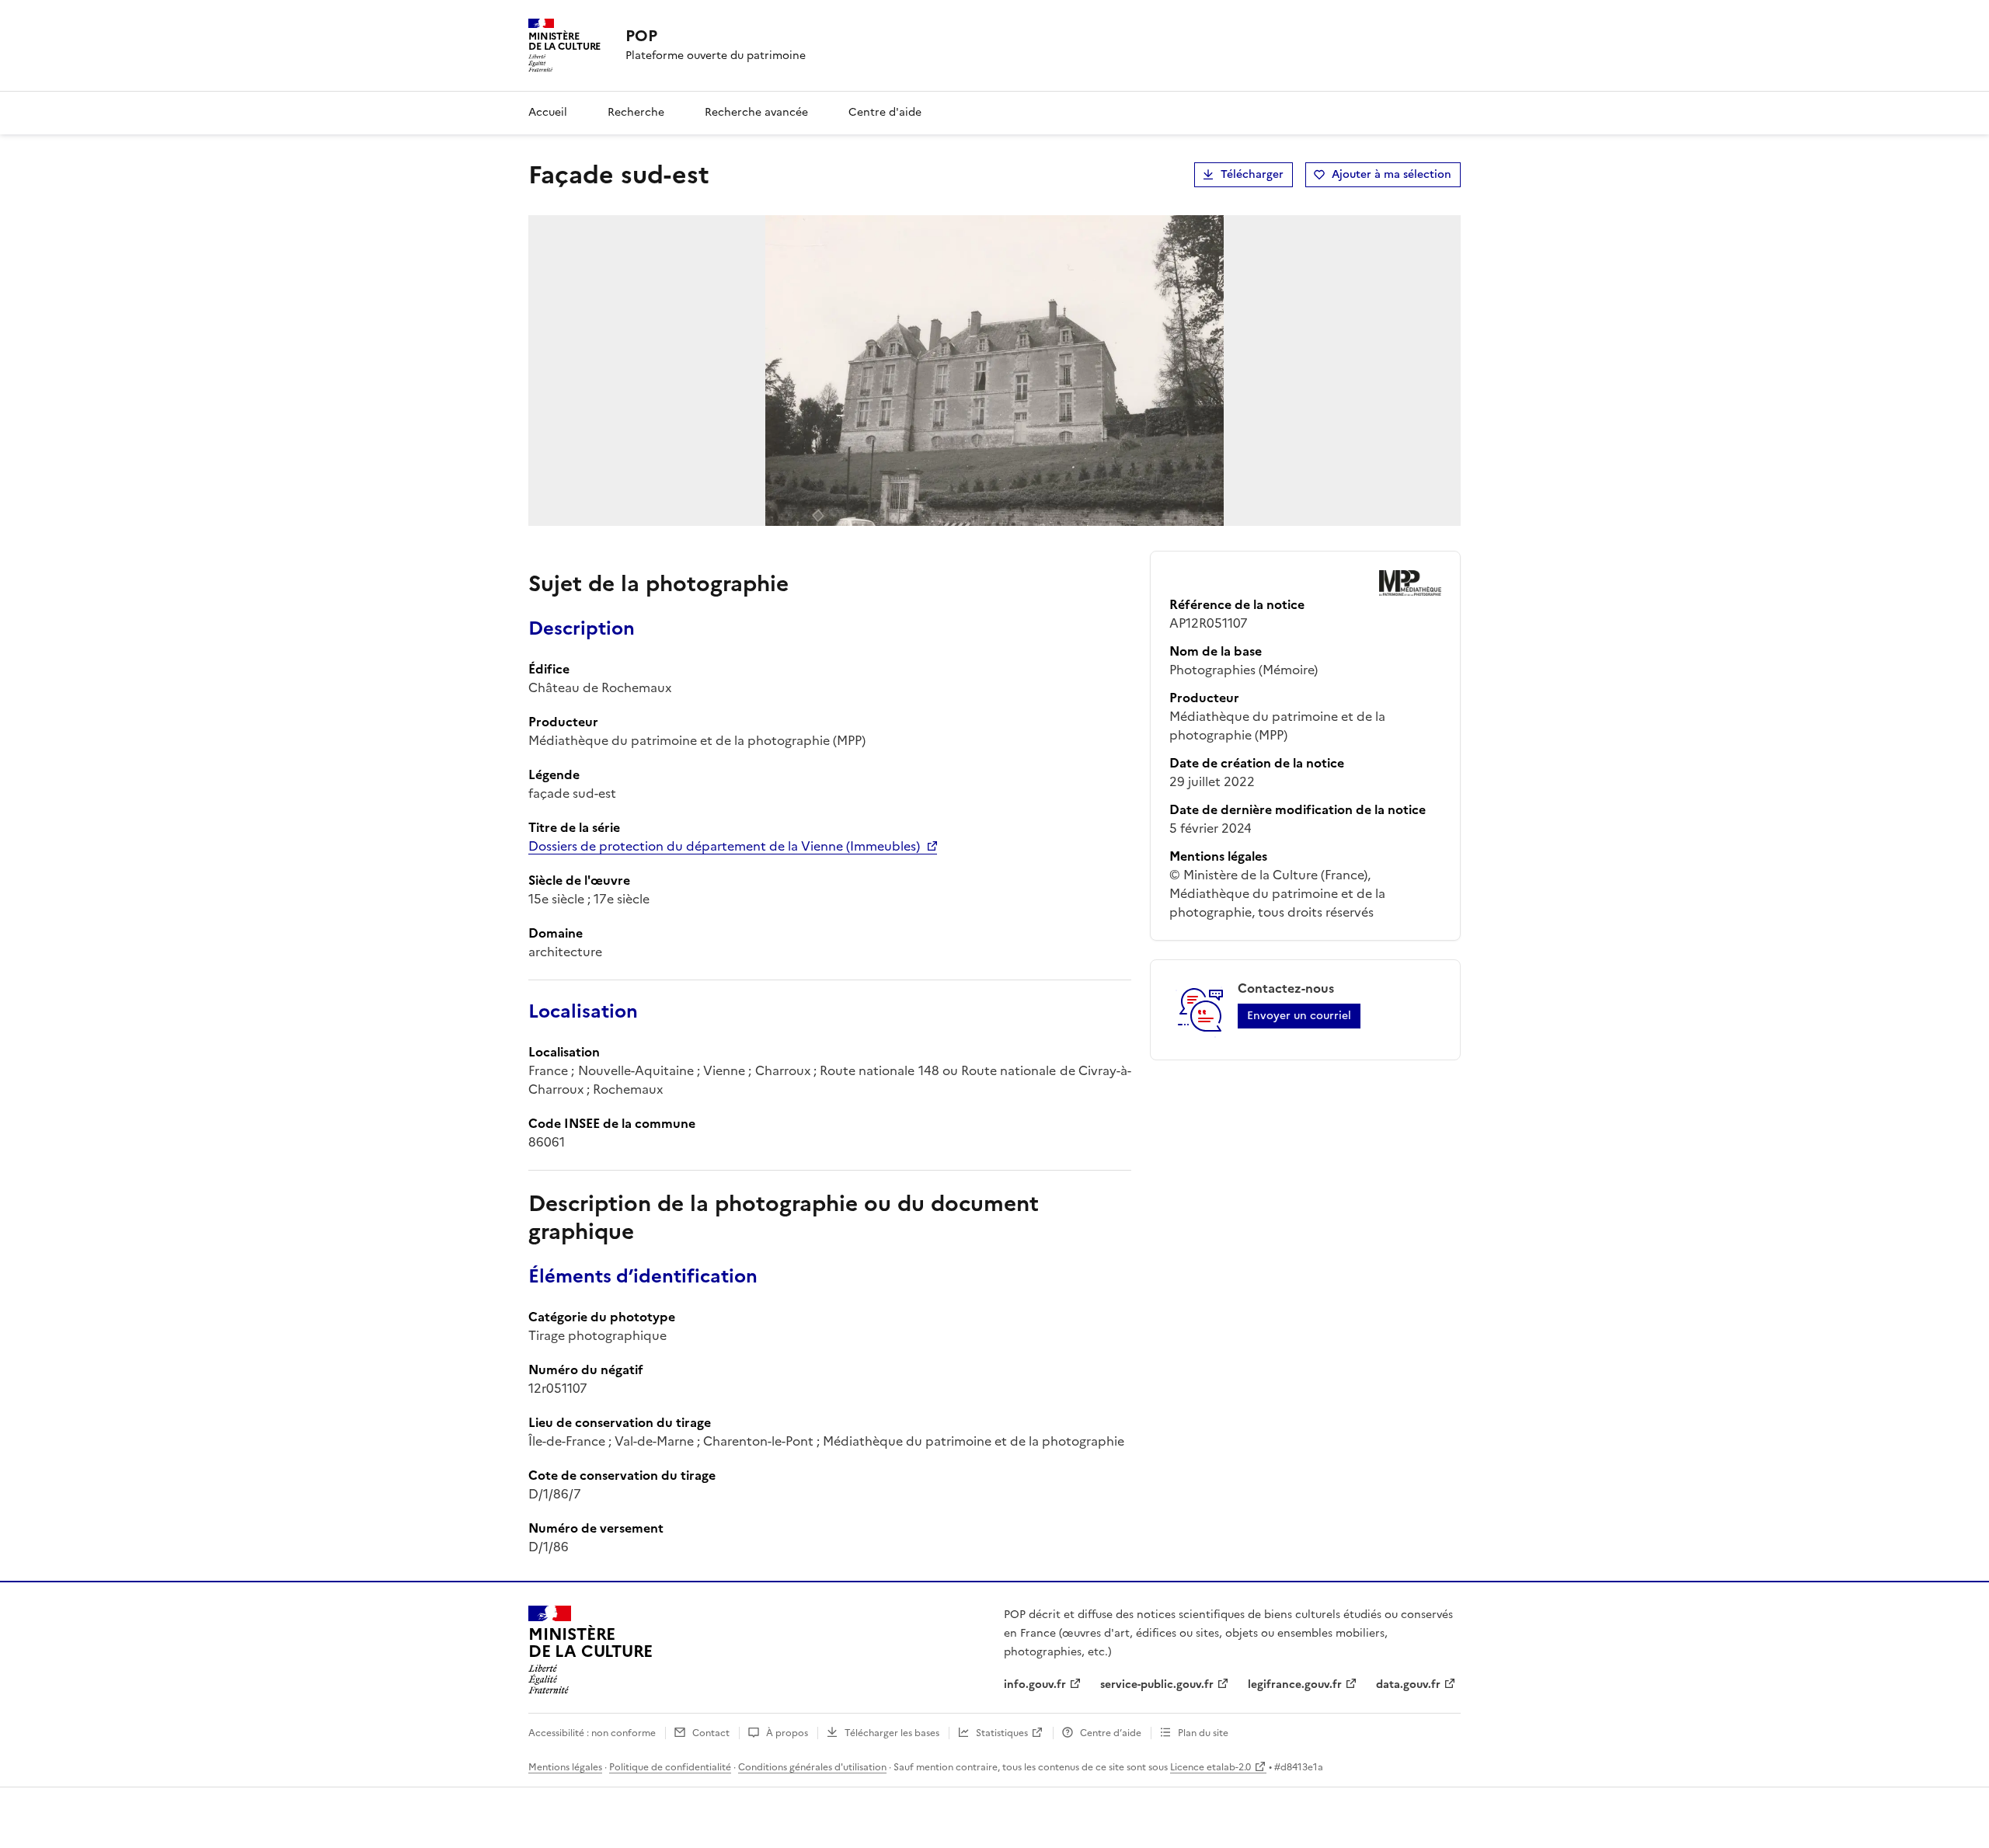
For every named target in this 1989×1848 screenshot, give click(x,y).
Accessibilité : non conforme (592, 1733)
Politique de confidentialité (670, 1767)
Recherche (636, 112)
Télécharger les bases (892, 1733)
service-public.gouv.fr (1157, 1684)
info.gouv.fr (1035, 1684)
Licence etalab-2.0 (1210, 1767)
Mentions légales (565, 1767)
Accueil (548, 112)
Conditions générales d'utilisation (812, 1767)
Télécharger (1252, 174)
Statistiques (1002, 1733)
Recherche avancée (756, 112)
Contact (711, 1733)
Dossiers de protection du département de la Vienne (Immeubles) (724, 846)
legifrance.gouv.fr (1295, 1684)
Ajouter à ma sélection (1392, 174)
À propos (787, 1733)
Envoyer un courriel (1299, 1016)
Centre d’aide (1111, 1733)
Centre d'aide (885, 112)
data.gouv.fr (1408, 1684)
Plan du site (1203, 1733)
